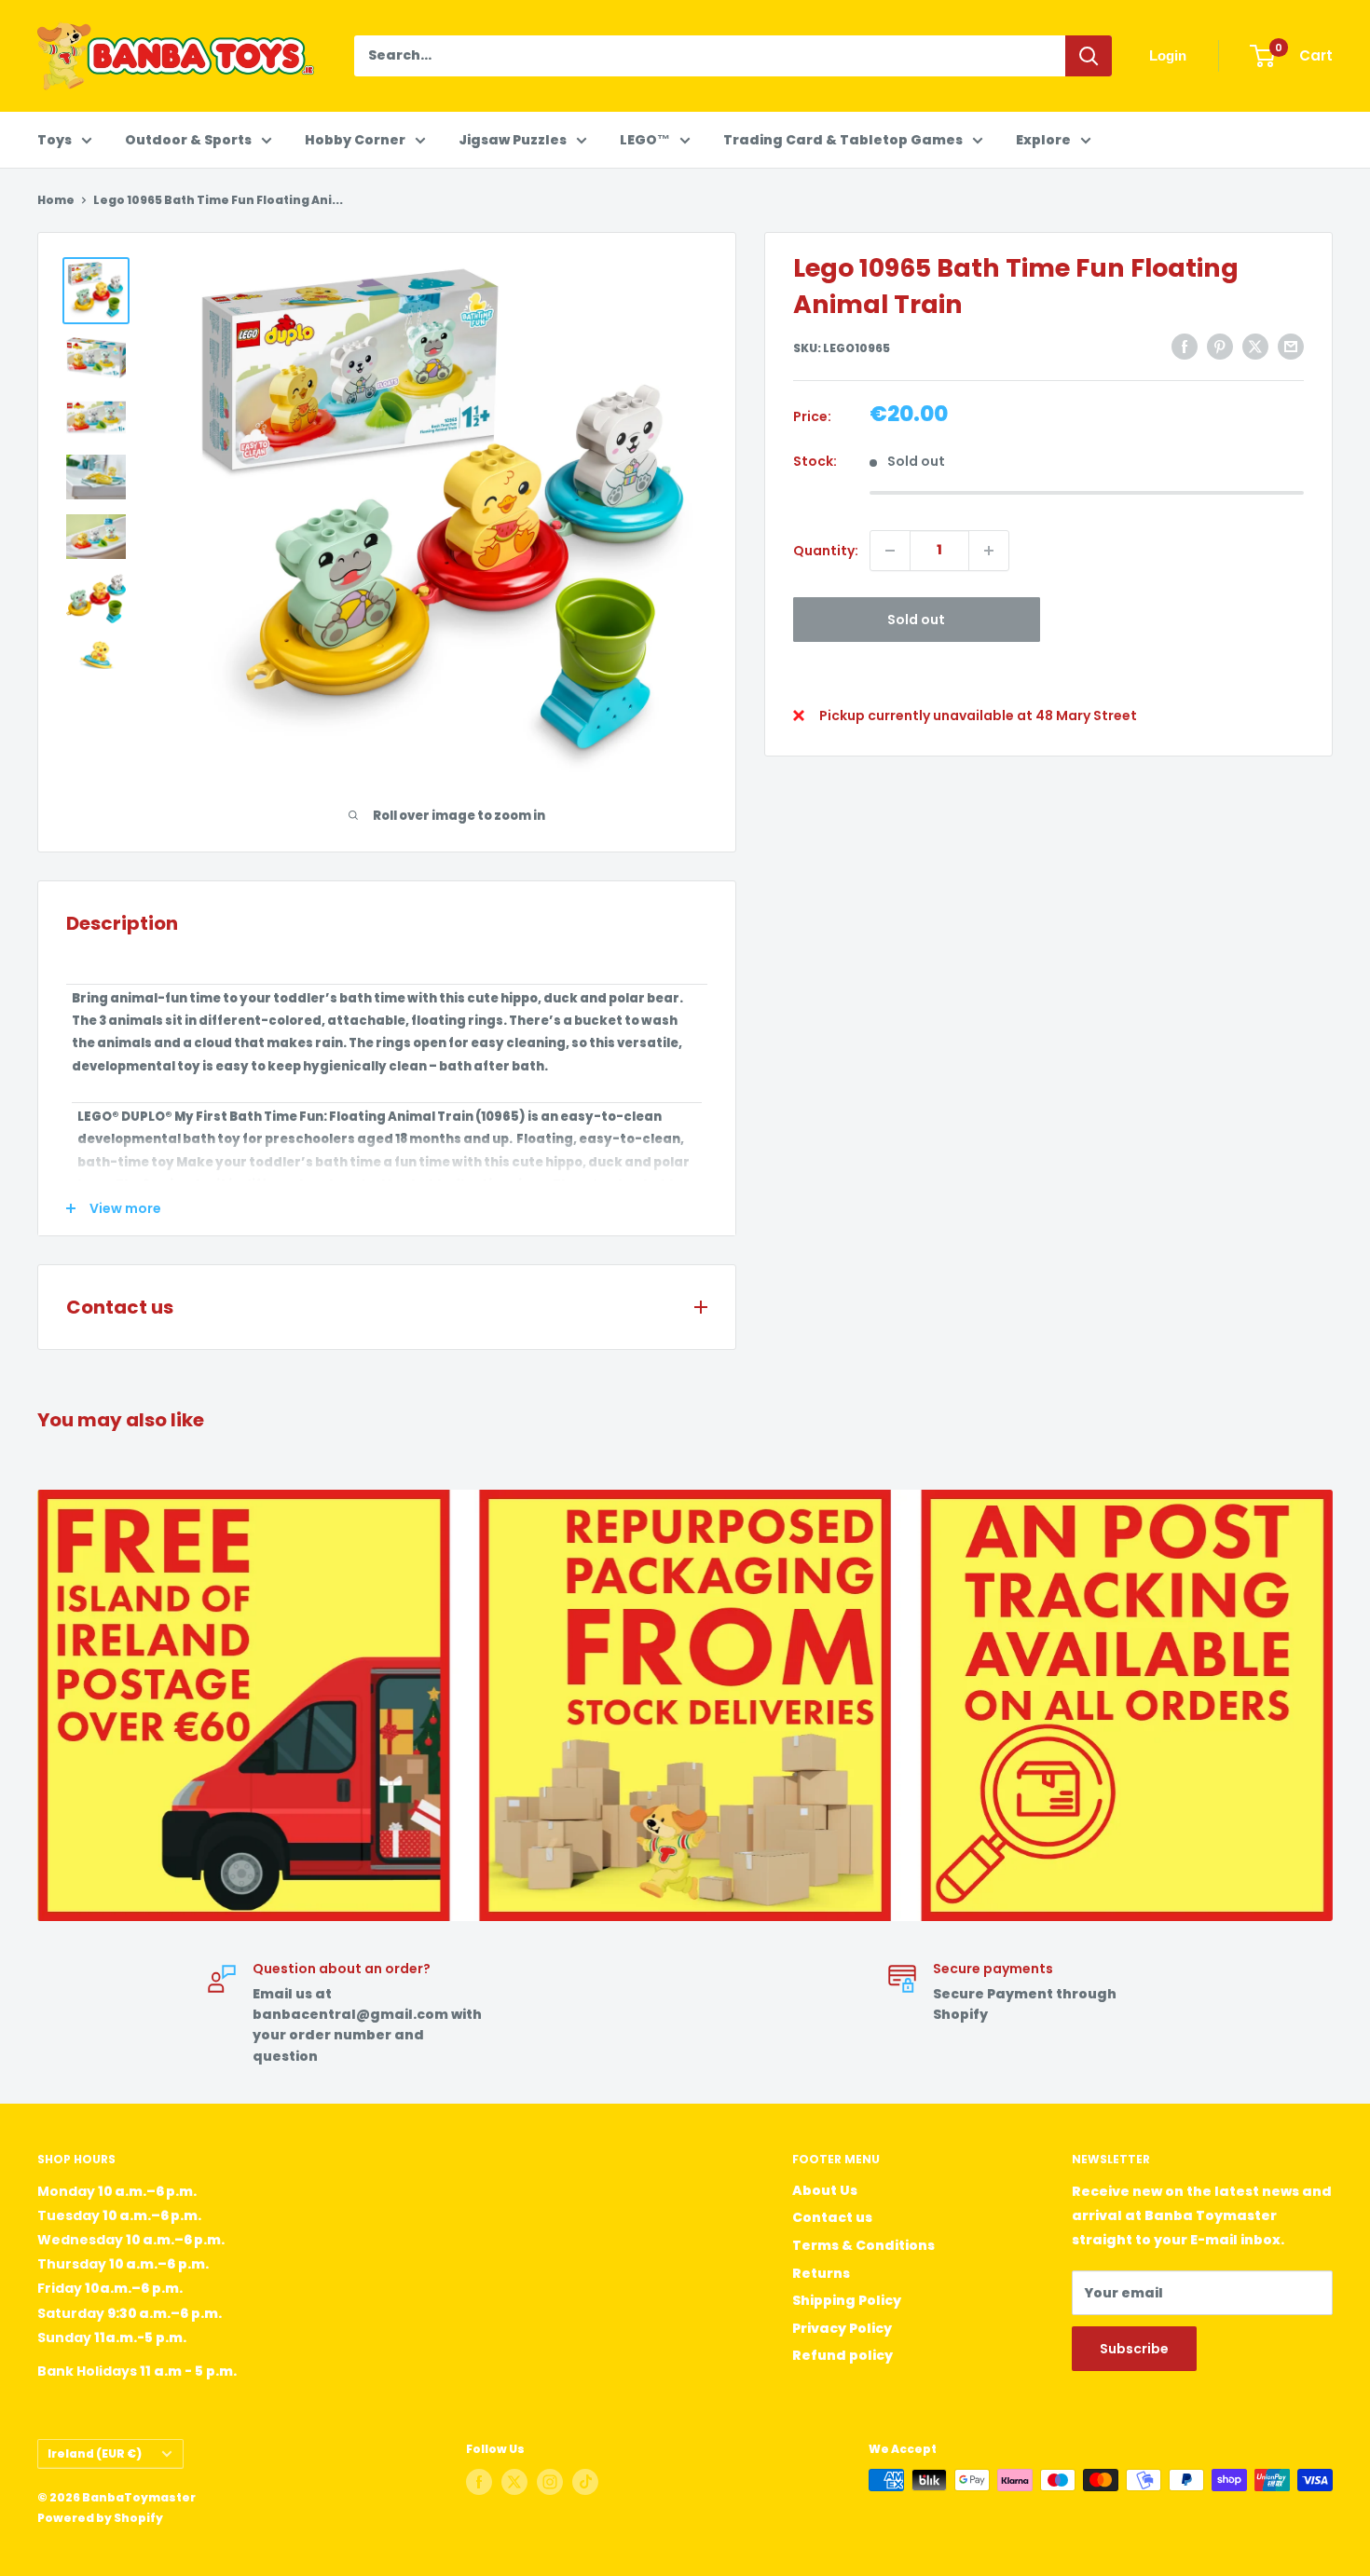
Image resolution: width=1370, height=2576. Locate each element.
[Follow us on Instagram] (550, 2482)
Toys (55, 140)
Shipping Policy (847, 2300)
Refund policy (843, 2355)
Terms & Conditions (863, 2245)
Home (56, 200)
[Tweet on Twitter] (1255, 347)
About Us (825, 2190)
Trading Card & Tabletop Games (843, 140)
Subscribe (1134, 2349)
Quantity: (826, 551)
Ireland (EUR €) (95, 2454)
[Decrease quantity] (890, 551)
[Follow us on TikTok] (585, 2482)
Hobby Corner (355, 140)
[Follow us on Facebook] (479, 2482)
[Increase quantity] (989, 551)
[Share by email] (1291, 347)
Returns (821, 2273)
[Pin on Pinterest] (1220, 347)
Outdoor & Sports (188, 140)
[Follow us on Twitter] (514, 2482)
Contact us (832, 2217)
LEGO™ (645, 140)
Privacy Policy (842, 2328)
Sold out (916, 620)
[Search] (1089, 56)
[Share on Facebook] (1185, 347)
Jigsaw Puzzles (513, 140)
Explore (1043, 140)
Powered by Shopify (100, 2518)
